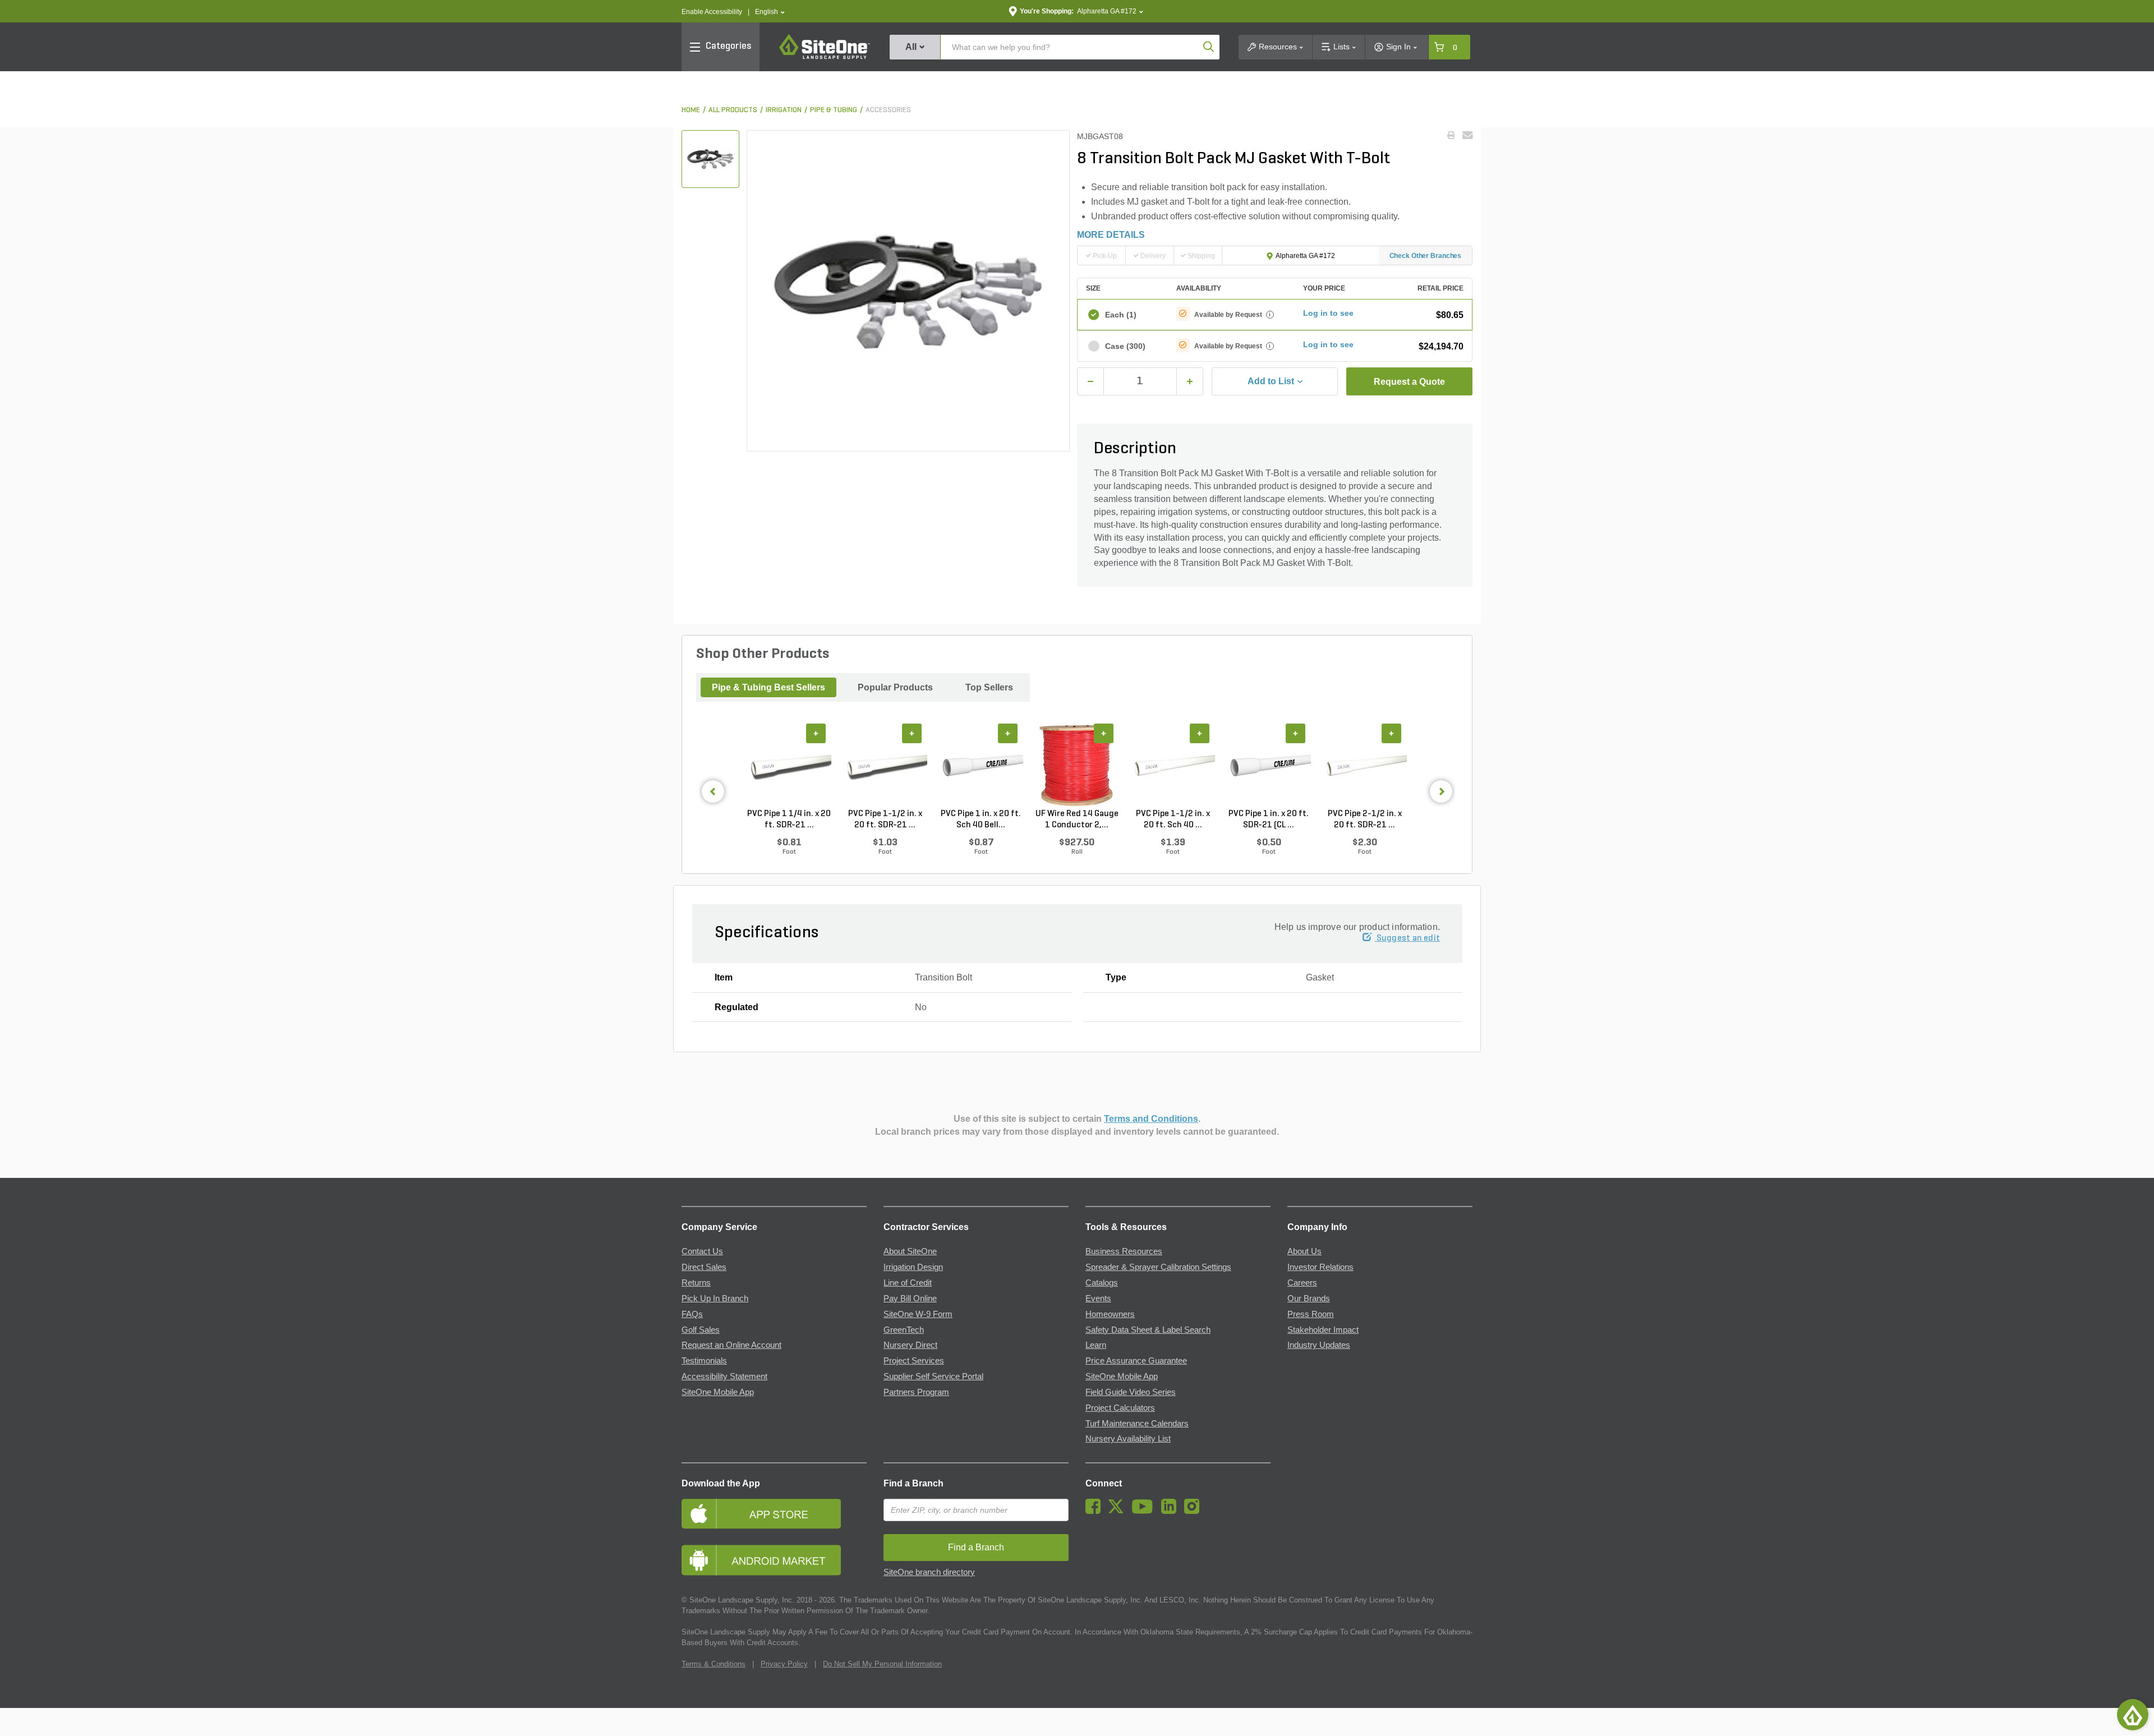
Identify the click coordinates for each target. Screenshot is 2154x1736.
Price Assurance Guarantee (1136, 1361)
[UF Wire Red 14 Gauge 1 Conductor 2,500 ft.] (1077, 766)
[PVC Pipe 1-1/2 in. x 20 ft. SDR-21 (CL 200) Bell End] (885, 766)
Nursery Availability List (1128, 1439)
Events (1098, 1298)
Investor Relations (1320, 1267)
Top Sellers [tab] (989, 687)
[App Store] (774, 1514)
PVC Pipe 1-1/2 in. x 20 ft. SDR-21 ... (885, 819)
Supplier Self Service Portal (933, 1376)
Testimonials (704, 1361)
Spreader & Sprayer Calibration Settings (1158, 1267)
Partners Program (916, 1392)
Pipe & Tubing (834, 110)
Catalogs (1102, 1283)
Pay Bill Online (910, 1298)
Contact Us (702, 1251)
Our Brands (1309, 1298)
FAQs (692, 1314)
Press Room (1311, 1314)
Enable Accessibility (712, 12)
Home (691, 110)
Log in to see (1328, 313)
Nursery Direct (910, 1345)
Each (1121, 315)
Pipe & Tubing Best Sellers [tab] (768, 687)
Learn (1096, 1345)
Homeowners (1110, 1314)
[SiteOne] (825, 57)
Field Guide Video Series (1131, 1392)
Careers (1302, 1283)
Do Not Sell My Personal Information (882, 1664)
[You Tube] (1145, 1511)
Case (1125, 346)
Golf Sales (701, 1330)
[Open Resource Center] (2133, 1715)
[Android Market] (774, 1560)
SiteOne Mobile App (718, 1392)
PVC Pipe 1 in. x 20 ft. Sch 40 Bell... (981, 819)
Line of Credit (908, 1283)
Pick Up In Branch (715, 1298)
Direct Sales (704, 1267)
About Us (1304, 1251)
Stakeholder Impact (1323, 1330)
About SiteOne (910, 1251)
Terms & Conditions (714, 1664)
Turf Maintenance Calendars (1137, 1424)
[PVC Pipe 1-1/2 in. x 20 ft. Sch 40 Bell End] (1173, 766)
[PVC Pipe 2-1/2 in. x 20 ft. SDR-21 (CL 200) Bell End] (1364, 766)
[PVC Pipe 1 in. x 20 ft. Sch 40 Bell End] (981, 766)
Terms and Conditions (1151, 1119)
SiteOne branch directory (929, 1572)
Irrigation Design (913, 1267)
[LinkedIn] (1172, 1511)
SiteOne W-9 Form (918, 1314)
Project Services (914, 1361)
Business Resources (1124, 1251)
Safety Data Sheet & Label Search (1148, 1330)
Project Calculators (1120, 1408)
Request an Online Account (731, 1345)
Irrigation (784, 110)
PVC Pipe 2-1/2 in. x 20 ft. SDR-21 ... (1365, 819)
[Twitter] (1119, 1511)
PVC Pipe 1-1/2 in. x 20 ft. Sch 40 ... (1173, 819)
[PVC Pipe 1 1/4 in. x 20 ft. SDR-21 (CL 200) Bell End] (789, 766)
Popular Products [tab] (895, 687)
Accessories (888, 110)
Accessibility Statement (724, 1376)
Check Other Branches (1426, 256)
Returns (696, 1283)
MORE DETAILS (1111, 235)
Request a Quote (1409, 382)
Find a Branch (913, 1483)
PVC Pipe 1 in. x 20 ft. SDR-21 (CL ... (1269, 819)
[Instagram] (1195, 1511)
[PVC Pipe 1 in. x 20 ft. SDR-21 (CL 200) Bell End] (1269, 766)
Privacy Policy (784, 1664)
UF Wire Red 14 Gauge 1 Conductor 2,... (1077, 819)
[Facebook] (1096, 1511)
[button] (770, 12)
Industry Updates (1319, 1345)
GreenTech (904, 1330)
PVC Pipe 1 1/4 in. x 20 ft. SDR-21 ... (789, 819)
